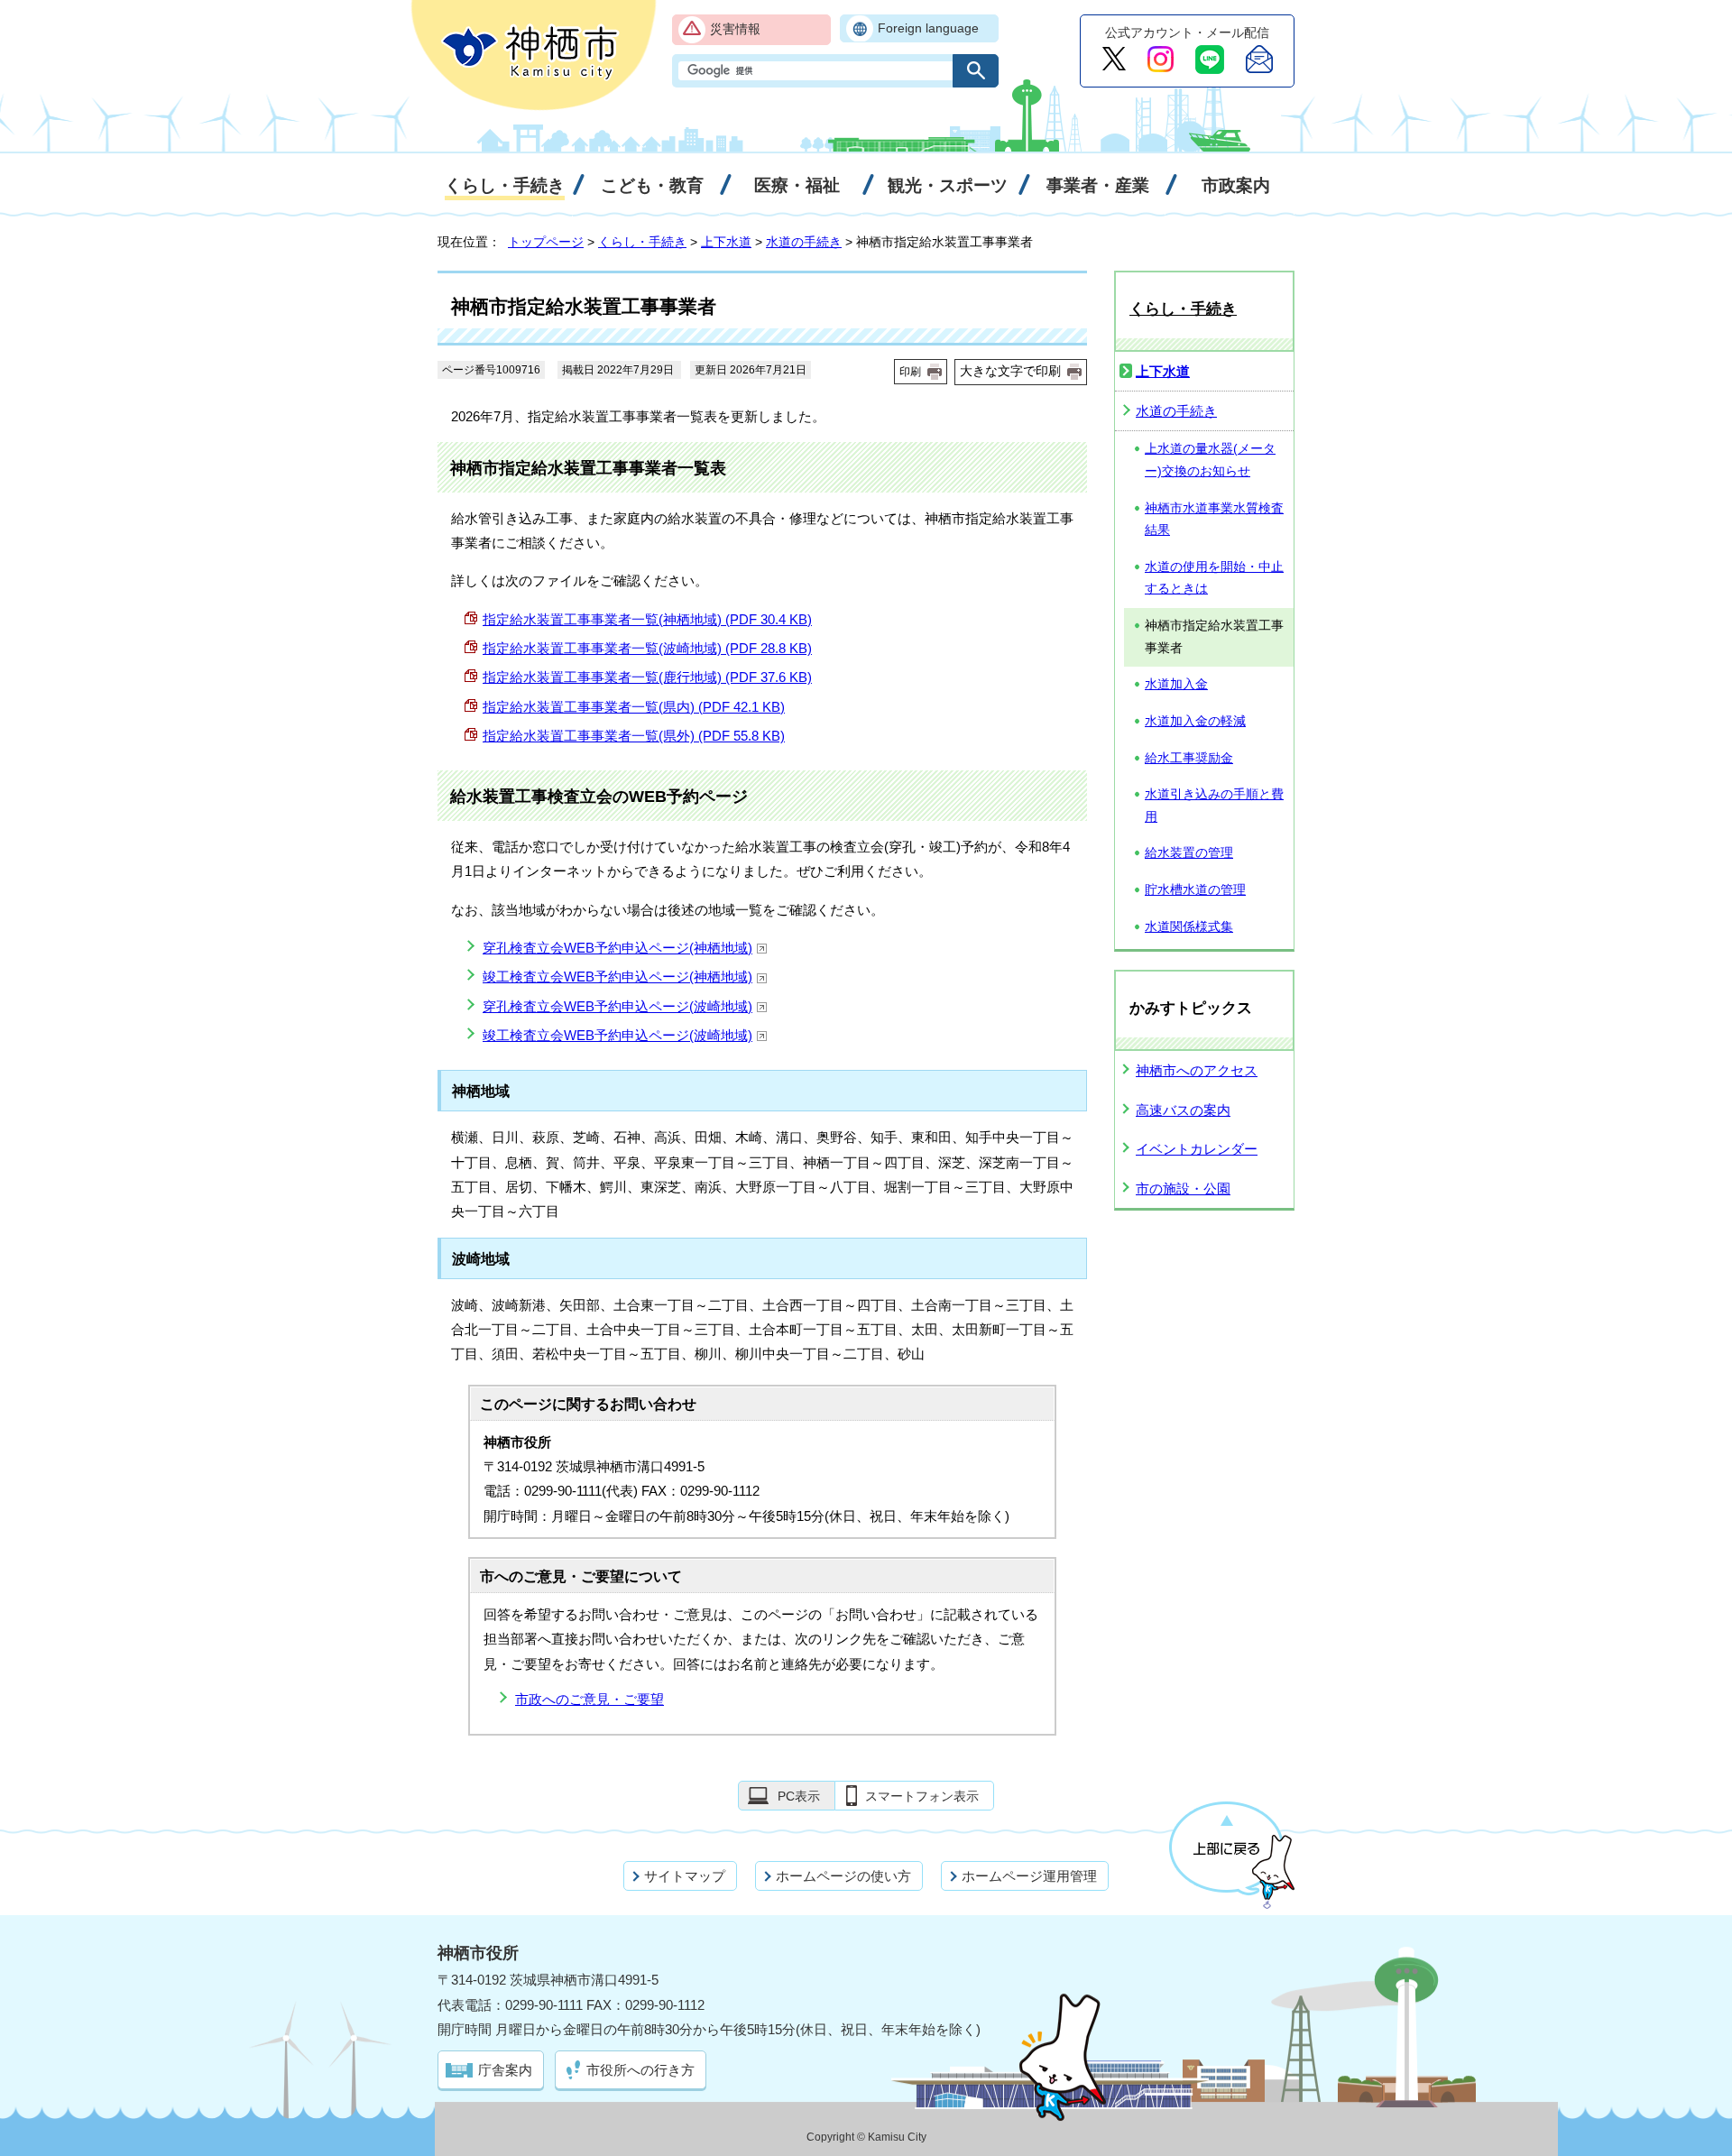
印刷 (910, 372)
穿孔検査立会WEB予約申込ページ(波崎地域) (617, 1006)
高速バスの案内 (1183, 1110)
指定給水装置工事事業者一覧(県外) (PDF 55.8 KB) (634, 736)
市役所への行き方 (640, 2070)
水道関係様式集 (1189, 927)
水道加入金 (1176, 684)
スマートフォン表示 (922, 1796)
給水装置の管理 (1189, 853)
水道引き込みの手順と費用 (1214, 806)
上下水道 (726, 242)
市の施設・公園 (1183, 1189)
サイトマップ (685, 1876)
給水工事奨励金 (1189, 758)
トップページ (546, 242)
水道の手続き (804, 242)
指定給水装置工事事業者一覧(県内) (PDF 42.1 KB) (634, 707)
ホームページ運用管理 (1029, 1876)
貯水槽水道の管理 (1195, 890)
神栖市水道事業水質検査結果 (1214, 520)
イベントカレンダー (1197, 1149)
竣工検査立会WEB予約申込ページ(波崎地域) (617, 1035)
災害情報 (735, 29)
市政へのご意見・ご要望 (590, 1699)
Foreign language (928, 28)
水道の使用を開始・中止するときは (1214, 578)
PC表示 (799, 1796)
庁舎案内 (505, 2070)
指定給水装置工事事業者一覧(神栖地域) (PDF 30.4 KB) (647, 619)
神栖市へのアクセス (1197, 1070)
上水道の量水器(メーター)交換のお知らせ (1210, 460)
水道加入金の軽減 (1195, 721)
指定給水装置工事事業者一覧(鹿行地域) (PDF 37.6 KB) (647, 677)
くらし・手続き (642, 242)
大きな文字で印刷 (1010, 371)
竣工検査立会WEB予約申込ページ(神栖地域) (617, 977)
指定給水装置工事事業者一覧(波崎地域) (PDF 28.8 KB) (647, 648)
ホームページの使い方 (843, 1876)
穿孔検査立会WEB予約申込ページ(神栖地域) (617, 948)
